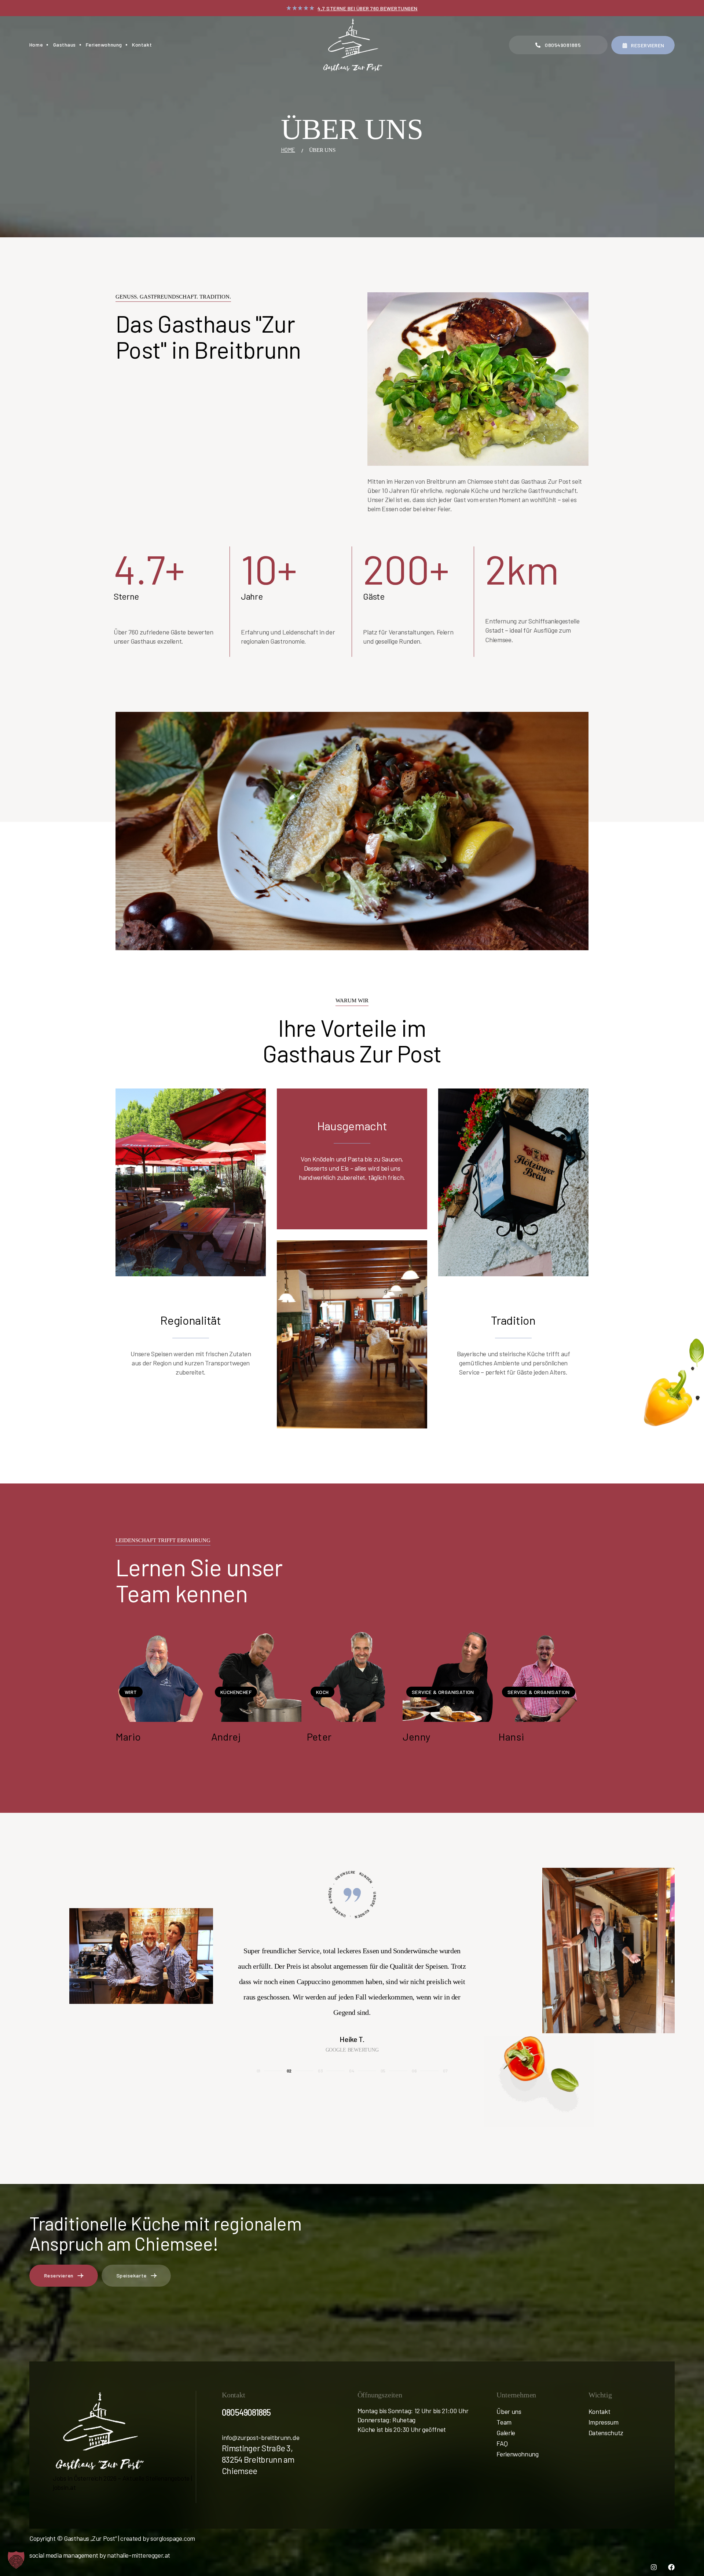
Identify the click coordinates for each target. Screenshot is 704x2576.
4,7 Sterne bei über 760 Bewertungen (368, 8)
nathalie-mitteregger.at (139, 2555)
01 (258, 2071)
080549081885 (246, 2412)
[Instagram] (654, 2567)
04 (351, 2071)
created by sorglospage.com (158, 2538)
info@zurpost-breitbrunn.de (261, 2437)
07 (445, 2071)
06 (414, 2071)
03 (320, 2071)
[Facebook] (671, 2567)
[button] (16, 2560)
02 (289, 2071)
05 (383, 2071)
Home (288, 150)
